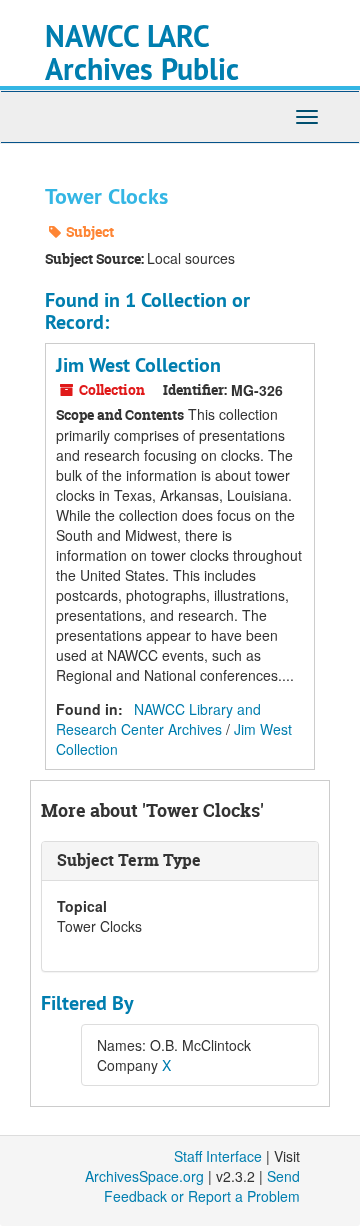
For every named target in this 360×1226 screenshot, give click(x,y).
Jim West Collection (138, 365)
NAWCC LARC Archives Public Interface (141, 69)
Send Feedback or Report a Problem (202, 1186)
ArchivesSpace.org (144, 1176)
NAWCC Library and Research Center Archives (158, 719)
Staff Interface (218, 1156)
